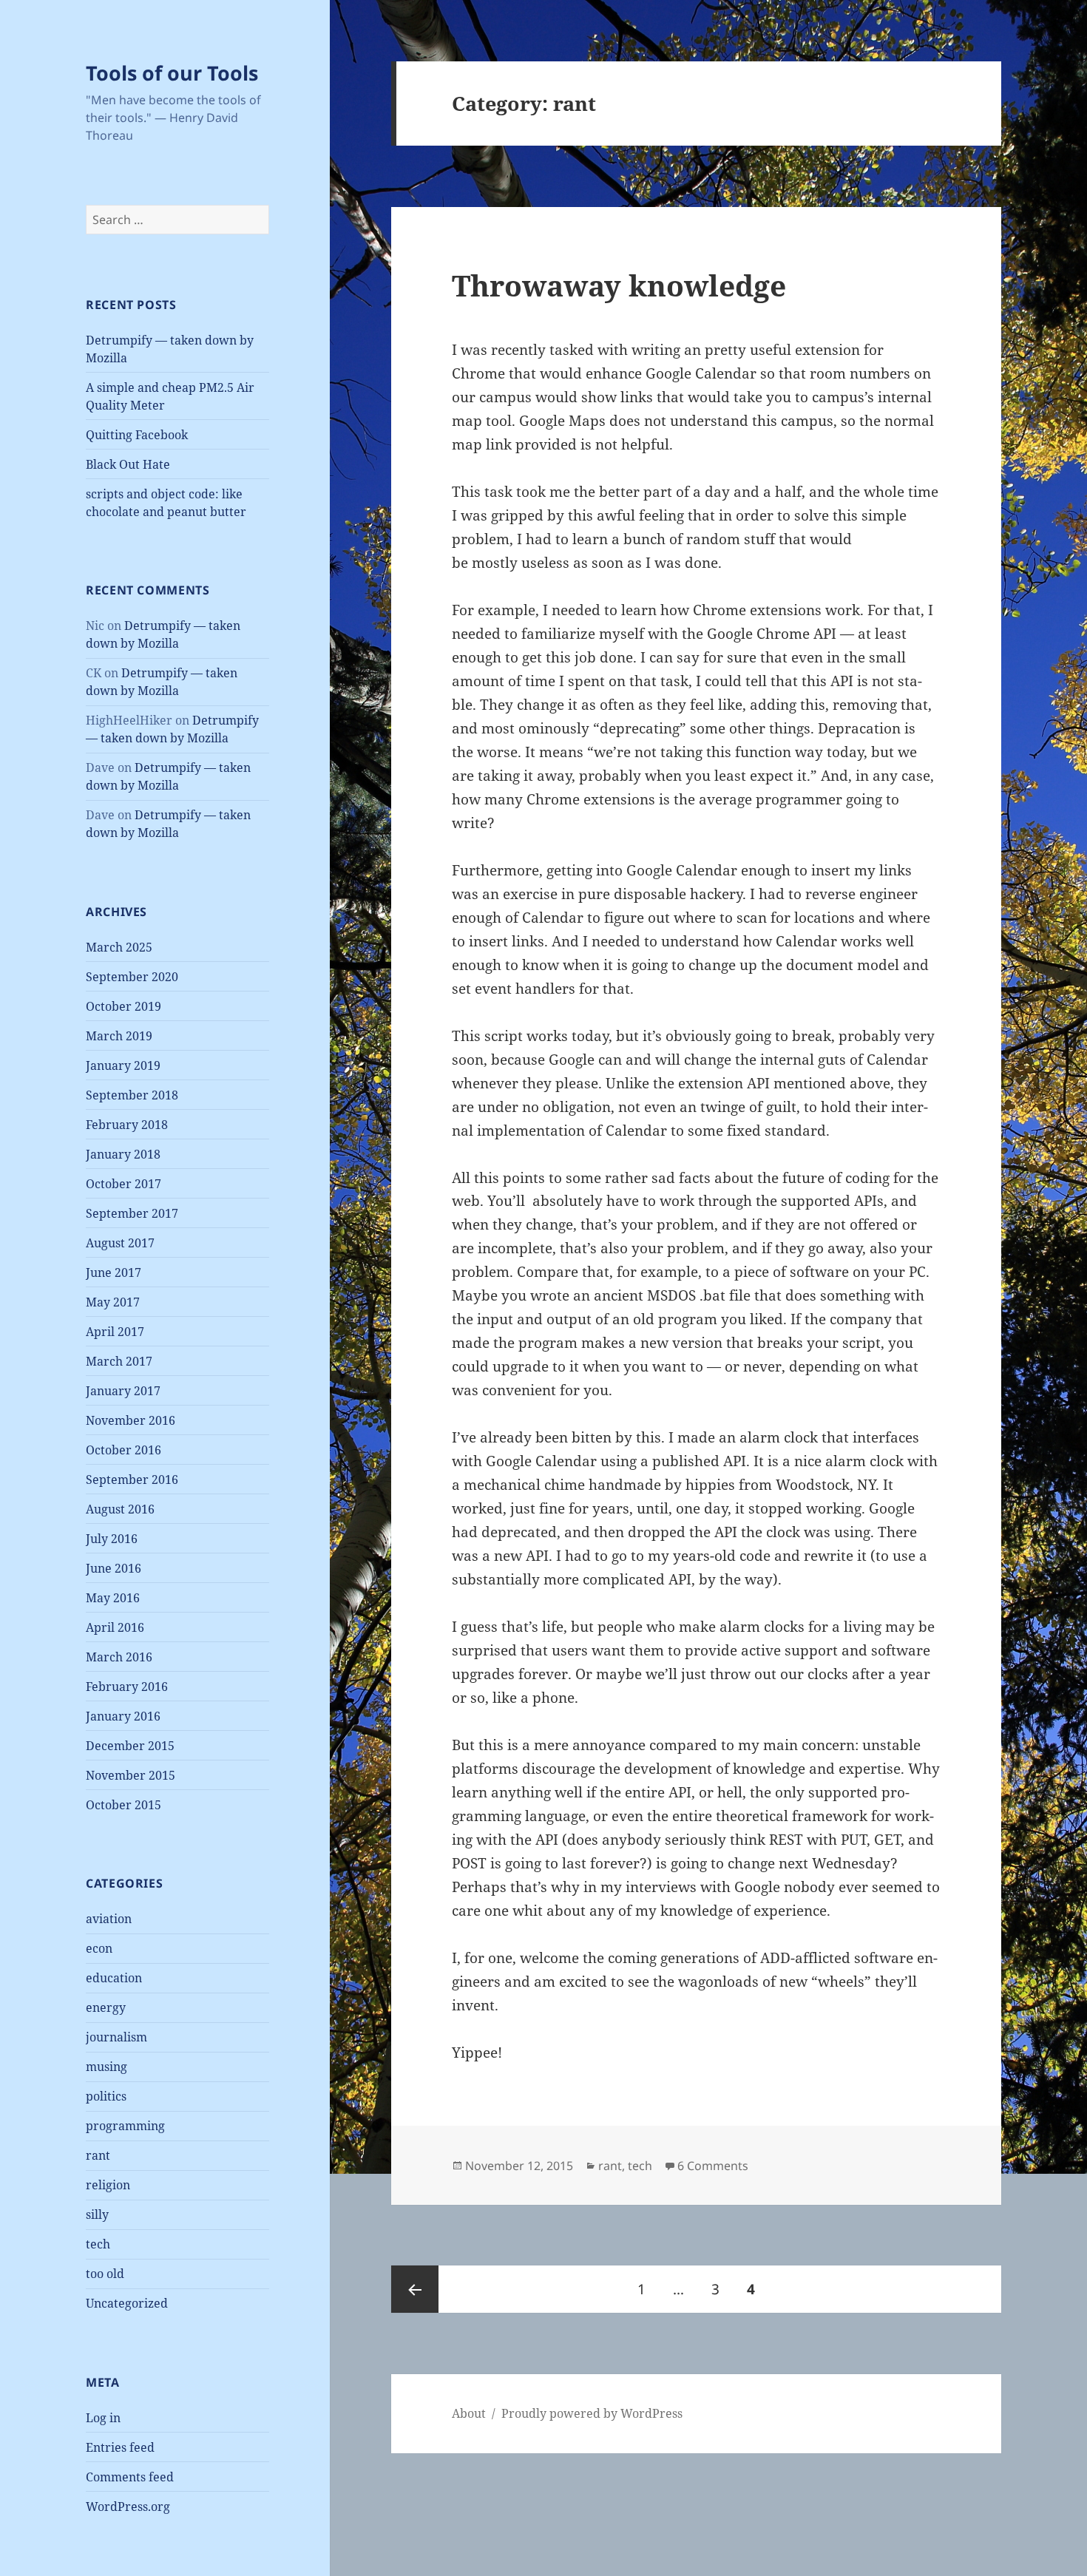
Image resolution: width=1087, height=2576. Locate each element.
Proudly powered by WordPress (592, 2413)
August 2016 (120, 1509)
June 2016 (114, 1568)
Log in (103, 2418)
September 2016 (132, 1479)
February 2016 (127, 1687)
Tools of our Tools (172, 73)
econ (99, 1948)
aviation (109, 1919)
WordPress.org (128, 2506)
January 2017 (123, 1391)
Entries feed (120, 2447)
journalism (116, 2037)
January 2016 (123, 1716)
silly (97, 2214)
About (469, 2413)
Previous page (415, 2289)
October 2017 (123, 1184)
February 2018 (127, 1125)
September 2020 (132, 977)
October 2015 (123, 1805)
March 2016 (119, 1657)
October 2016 (123, 1450)
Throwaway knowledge (619, 285)
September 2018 (132, 1095)
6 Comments (713, 2166)
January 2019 (123, 1065)
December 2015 (130, 1746)
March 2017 (119, 1361)
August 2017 (120, 1243)
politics (106, 2096)
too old (105, 2274)
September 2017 (132, 1213)
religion (108, 2185)
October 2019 (123, 1006)
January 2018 (123, 1154)
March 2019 (119, 1036)
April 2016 (115, 1627)
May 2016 (113, 1598)
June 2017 (114, 1272)
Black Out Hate (128, 464)
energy (106, 2007)
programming (125, 2126)
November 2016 (131, 1420)
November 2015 (131, 1775)
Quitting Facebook (137, 435)
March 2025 (119, 947)
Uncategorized (127, 2303)
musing (106, 2067)
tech (98, 2244)
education (114, 1978)
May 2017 (113, 1302)
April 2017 (115, 1332)
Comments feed (130, 2477)
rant (98, 2155)
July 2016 (112, 1539)
